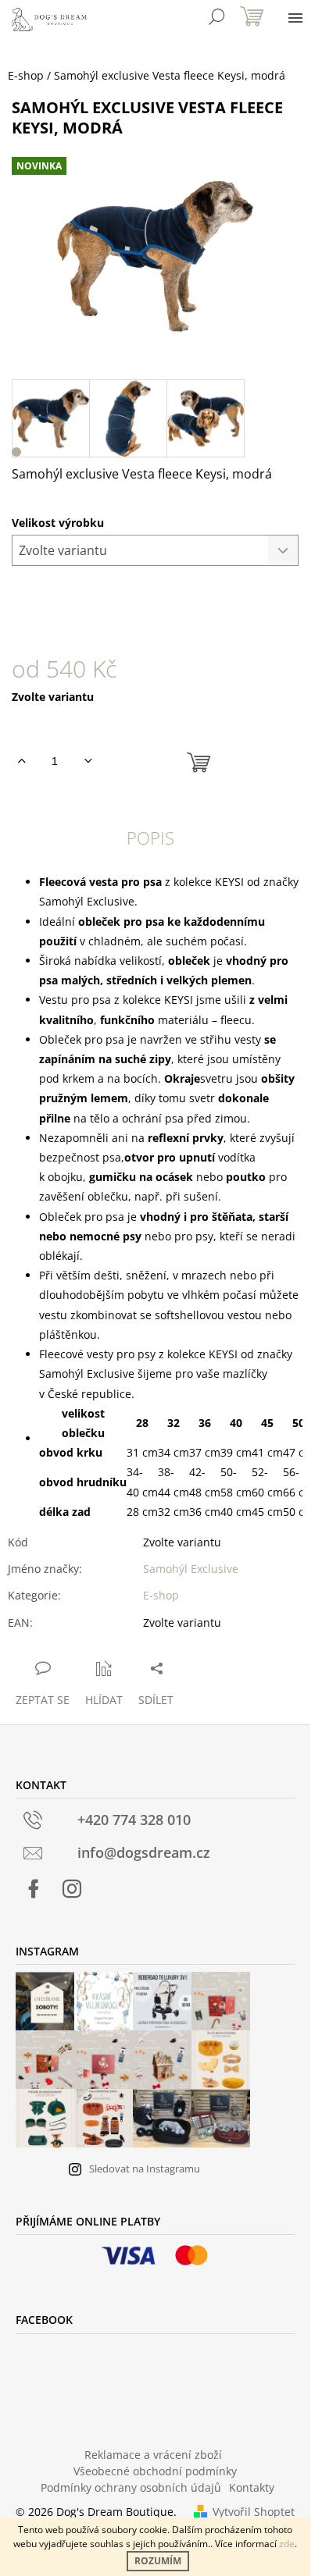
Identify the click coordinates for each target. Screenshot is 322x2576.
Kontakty (252, 2487)
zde (287, 2544)
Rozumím (158, 2561)
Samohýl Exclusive (191, 1569)
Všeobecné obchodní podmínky (155, 2471)
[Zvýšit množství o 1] (21, 761)
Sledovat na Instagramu (145, 2169)
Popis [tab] (150, 838)
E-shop (161, 1595)
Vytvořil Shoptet (254, 2512)
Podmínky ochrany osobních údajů (131, 2487)
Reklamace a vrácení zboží (153, 2455)
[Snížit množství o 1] (88, 761)
